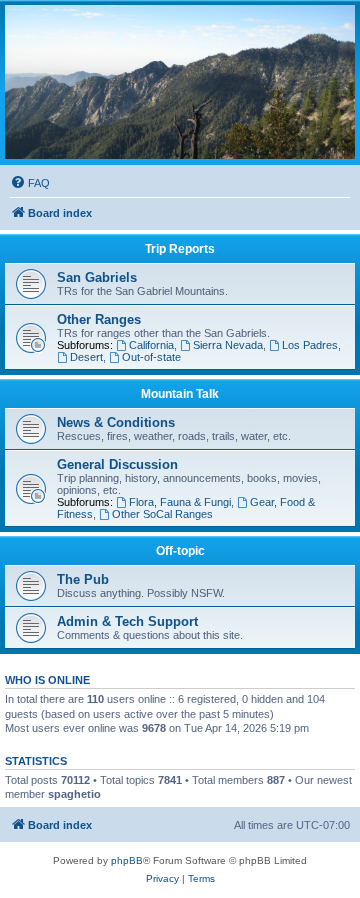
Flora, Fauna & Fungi (180, 502)
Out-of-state (151, 357)
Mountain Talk (180, 394)
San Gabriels (97, 277)
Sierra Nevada (228, 345)
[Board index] (180, 82)
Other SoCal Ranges (162, 514)
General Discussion (117, 464)
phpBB (127, 860)
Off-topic (180, 551)
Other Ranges (99, 319)
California (151, 345)
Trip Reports (180, 249)
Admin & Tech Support (127, 621)
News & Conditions (116, 422)
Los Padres (310, 345)
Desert (86, 357)
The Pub (83, 579)
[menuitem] (30, 183)
